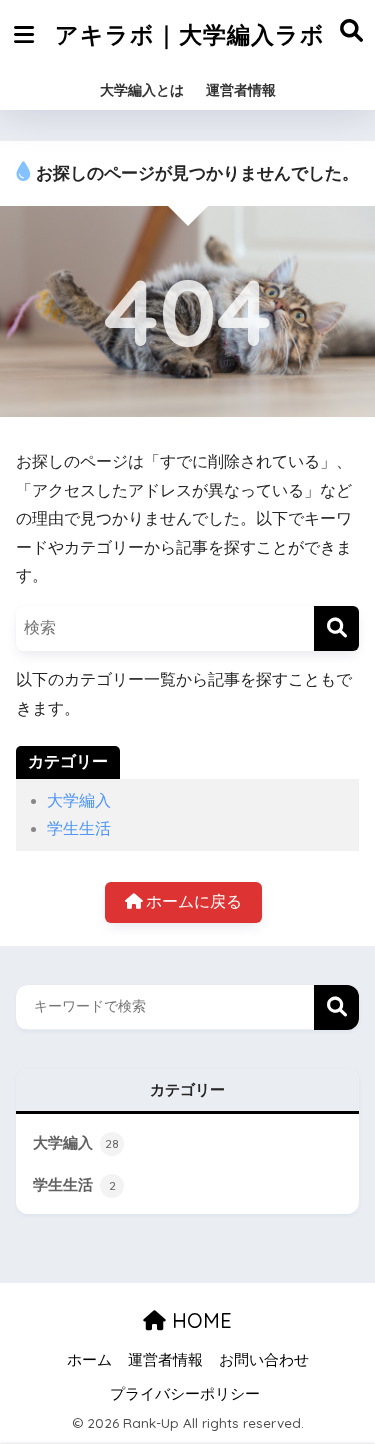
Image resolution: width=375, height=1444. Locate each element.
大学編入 (79, 800)
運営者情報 (241, 90)
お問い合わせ (264, 1360)
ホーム (89, 1360)
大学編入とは (142, 90)
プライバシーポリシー (185, 1394)
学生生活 (79, 828)
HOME (199, 1320)
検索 (336, 1007)
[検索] (336, 628)
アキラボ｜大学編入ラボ (190, 34)
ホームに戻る (192, 901)
